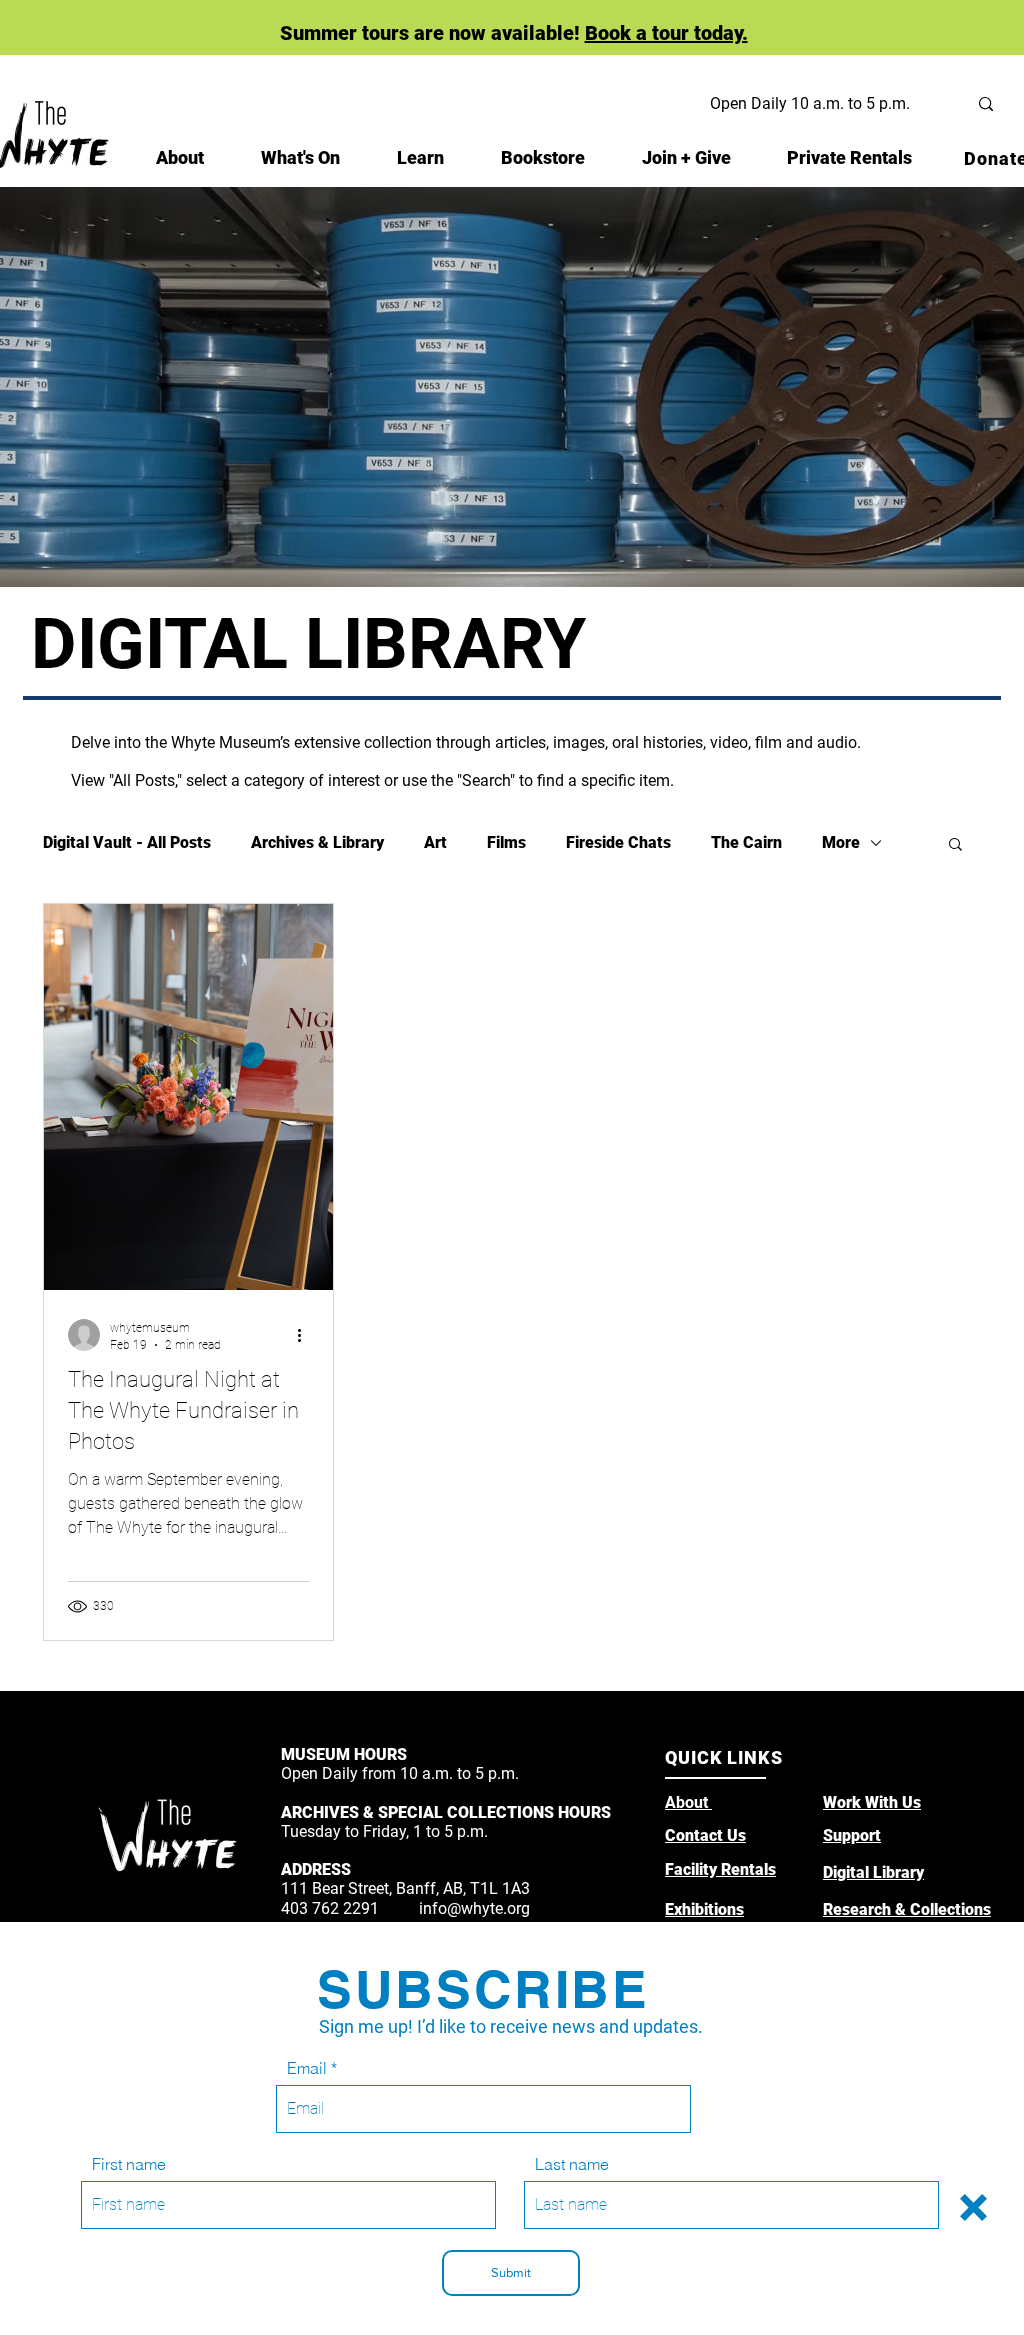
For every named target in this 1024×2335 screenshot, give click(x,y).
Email (307, 2068)
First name (129, 2164)
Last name (572, 2164)
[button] (973, 2207)
